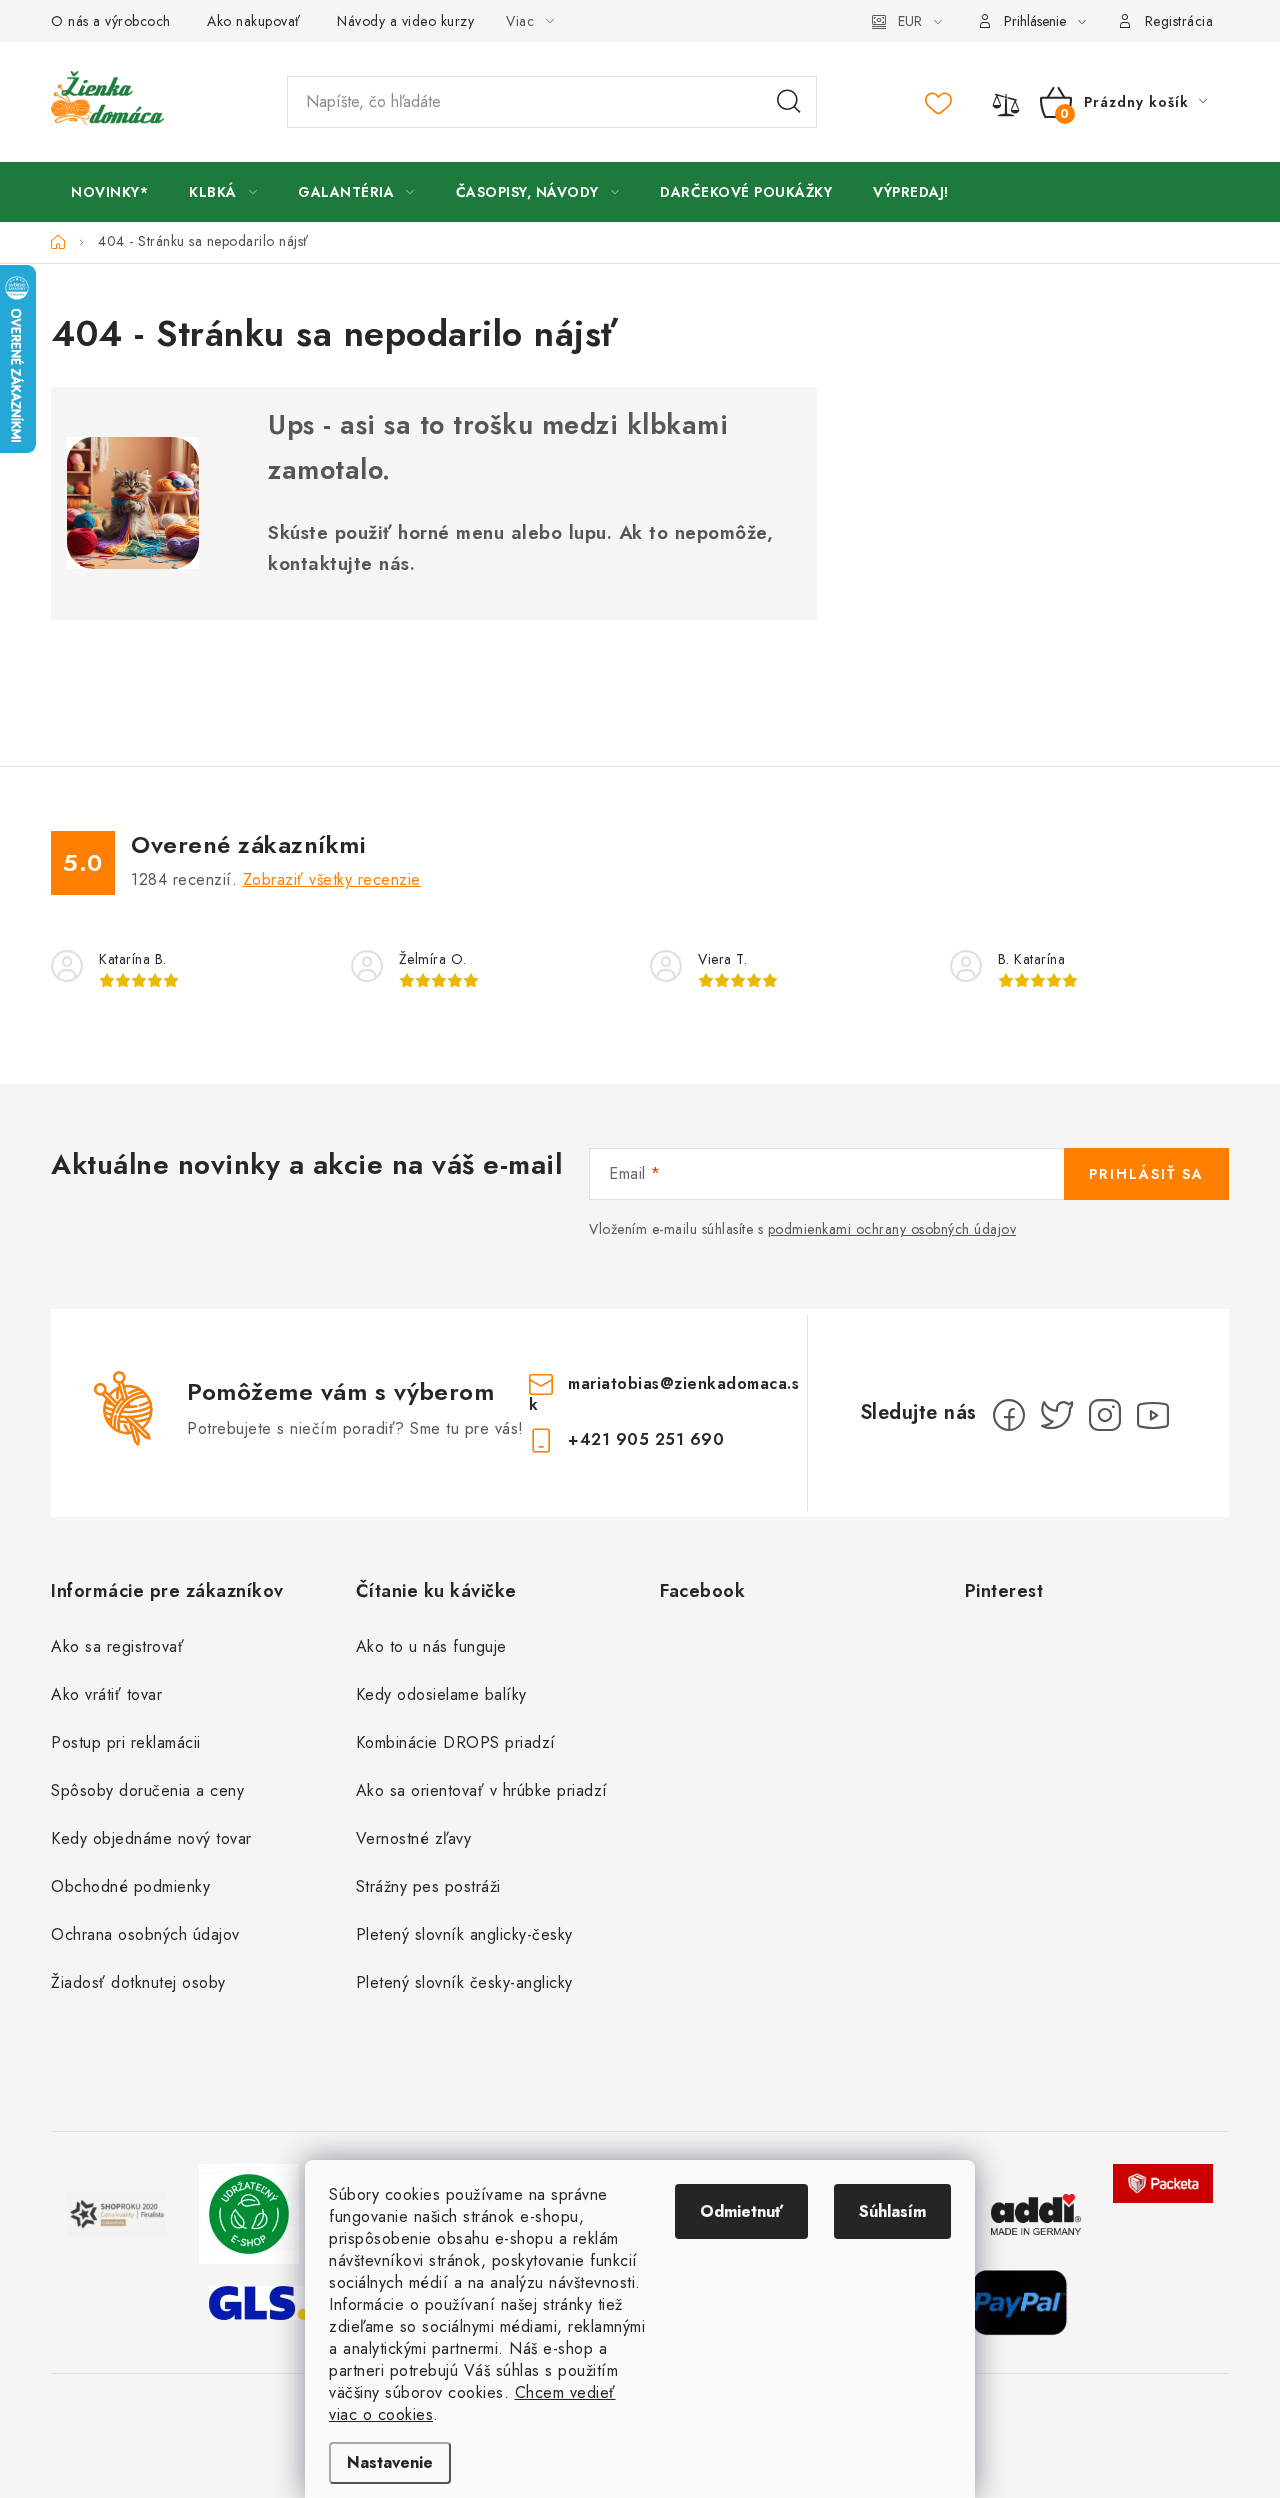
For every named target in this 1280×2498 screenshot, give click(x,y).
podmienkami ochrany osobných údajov (892, 1229)
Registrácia (1179, 21)
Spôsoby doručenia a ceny (147, 1790)
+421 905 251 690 (646, 1439)
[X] (1057, 1415)
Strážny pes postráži (428, 1886)
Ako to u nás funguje (431, 1646)
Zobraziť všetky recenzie (332, 879)
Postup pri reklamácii (126, 1742)
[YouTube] (1153, 1415)
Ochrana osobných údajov (145, 1934)
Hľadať (789, 102)
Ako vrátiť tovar (106, 1694)
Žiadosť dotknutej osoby (138, 1982)
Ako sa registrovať (117, 1646)
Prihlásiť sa (1146, 1174)
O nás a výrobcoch (111, 21)
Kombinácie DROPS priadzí (456, 1742)
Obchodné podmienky (130, 1886)
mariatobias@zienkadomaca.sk (664, 1394)
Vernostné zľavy (414, 1838)
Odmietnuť (741, 2211)
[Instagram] (1105, 1415)
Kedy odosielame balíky (441, 1694)
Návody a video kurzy (405, 21)
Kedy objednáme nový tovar (151, 1838)
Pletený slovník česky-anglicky (464, 1982)
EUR (910, 21)
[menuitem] (109, 192)
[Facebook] (1009, 1415)
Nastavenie (390, 2462)
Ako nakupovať (254, 21)
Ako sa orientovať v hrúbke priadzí (482, 1790)
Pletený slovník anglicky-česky (464, 1934)
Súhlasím (892, 2211)
